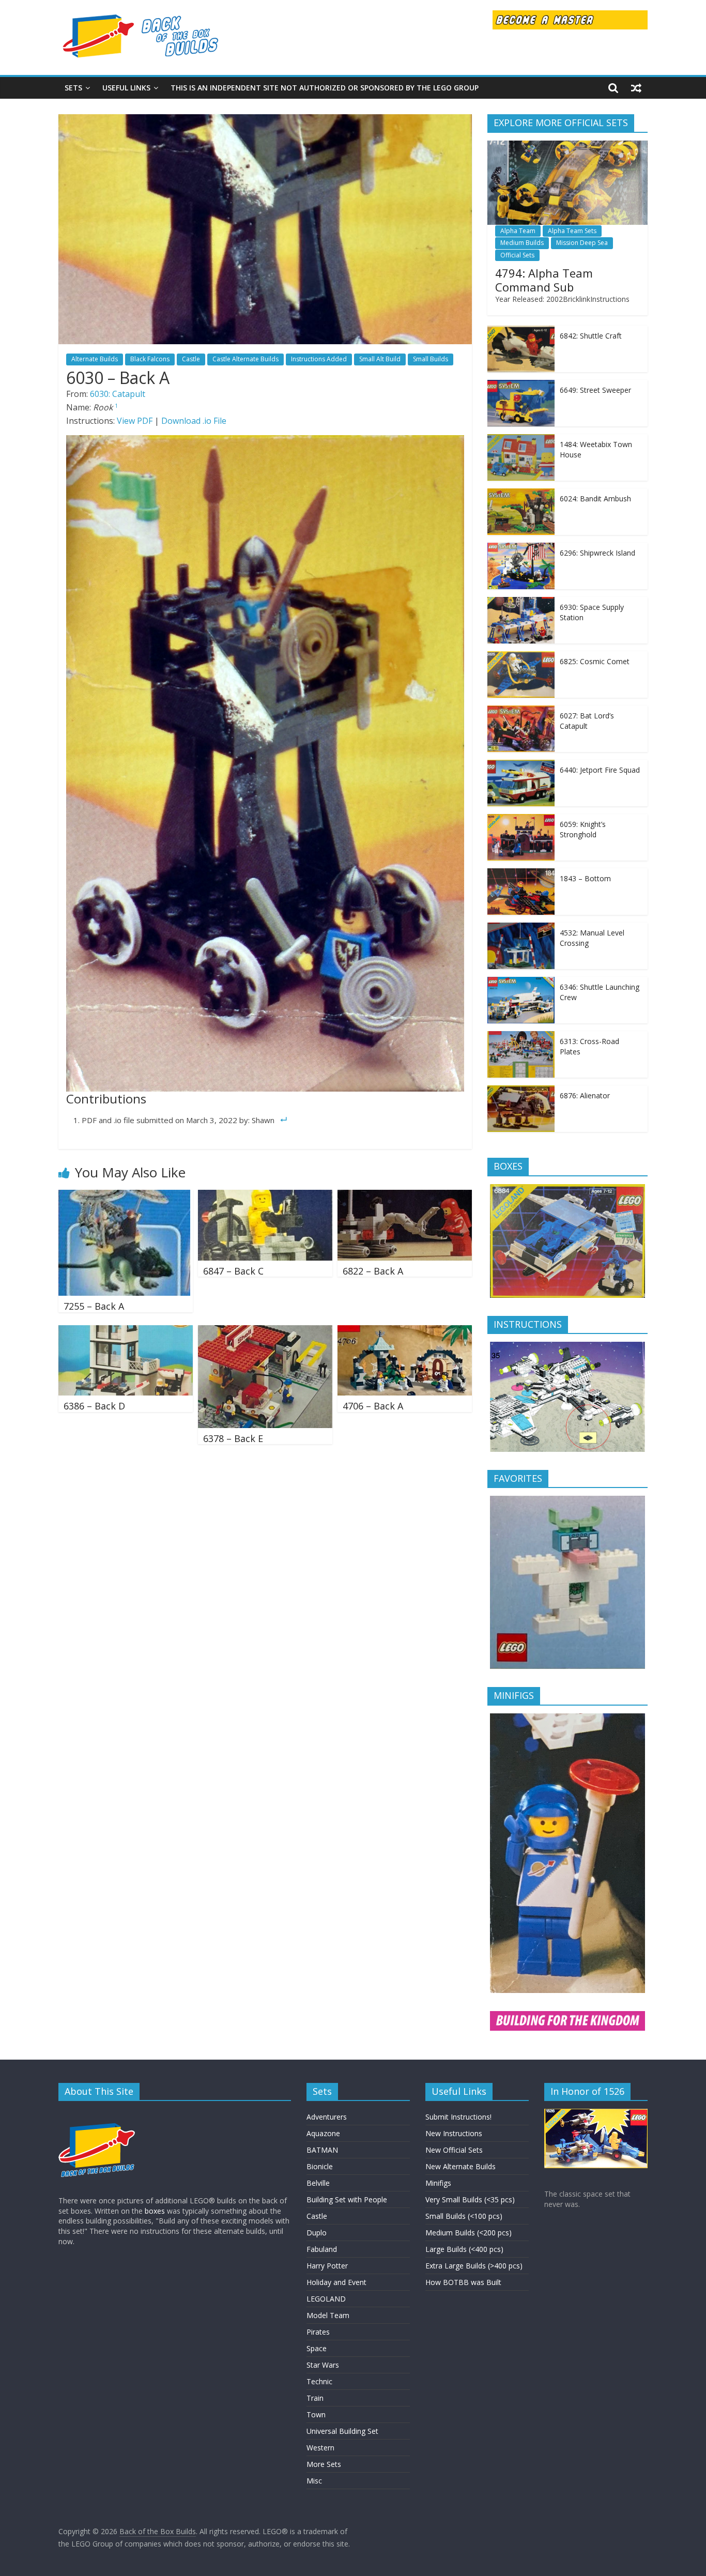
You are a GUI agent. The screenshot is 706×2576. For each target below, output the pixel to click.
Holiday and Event (336, 2282)
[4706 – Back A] (405, 1331)
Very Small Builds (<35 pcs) (470, 2199)
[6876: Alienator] (521, 1091)
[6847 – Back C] (265, 1196)
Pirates (318, 2332)
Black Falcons (150, 359)
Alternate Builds (95, 359)
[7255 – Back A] (124, 1196)
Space (317, 2348)
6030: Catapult (118, 394)
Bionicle (320, 2166)
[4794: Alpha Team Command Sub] (567, 146)
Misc (314, 2481)
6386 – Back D (94, 1406)
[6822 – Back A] (405, 1196)
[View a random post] (636, 88)
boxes (155, 2211)
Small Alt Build (380, 359)
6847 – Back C (233, 1271)
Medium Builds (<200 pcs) (469, 2233)
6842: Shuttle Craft (591, 336)
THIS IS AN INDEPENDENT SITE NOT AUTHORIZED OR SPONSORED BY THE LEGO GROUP (325, 88)
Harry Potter (327, 2266)
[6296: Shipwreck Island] (521, 548)
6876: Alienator (585, 1095)
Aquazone (323, 2133)
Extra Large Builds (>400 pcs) (474, 2266)
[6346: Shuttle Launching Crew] (521, 982)
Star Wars (323, 2365)
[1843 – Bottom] (521, 874)
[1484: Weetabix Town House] (521, 440)
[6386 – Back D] (126, 1331)
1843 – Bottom (585, 878)
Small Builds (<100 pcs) (464, 2216)
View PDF (135, 421)
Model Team (328, 2315)
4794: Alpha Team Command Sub (544, 280)
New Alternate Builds (461, 2166)
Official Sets (517, 255)
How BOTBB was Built (463, 2282)
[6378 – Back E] (265, 1331)
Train (315, 2398)
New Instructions (454, 2133)
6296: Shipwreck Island (597, 553)
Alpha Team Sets (572, 231)
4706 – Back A (373, 1406)
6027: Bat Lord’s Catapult (587, 721)
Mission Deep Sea (582, 243)
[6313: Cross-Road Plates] (521, 1037)
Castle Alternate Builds (245, 359)
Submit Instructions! (458, 2117)
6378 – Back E (233, 1438)
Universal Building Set (342, 2431)
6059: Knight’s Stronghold (583, 829)
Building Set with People (347, 2199)
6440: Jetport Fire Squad (600, 770)
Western (320, 2448)
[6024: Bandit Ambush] (521, 494)
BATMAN (322, 2150)
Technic (319, 2381)
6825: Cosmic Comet (595, 661)
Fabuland (322, 2249)
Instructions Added (319, 359)
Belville (318, 2183)
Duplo (317, 2233)
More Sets (324, 2464)
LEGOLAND (326, 2299)
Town (316, 2414)
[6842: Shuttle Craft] (521, 331)
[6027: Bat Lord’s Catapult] (521, 711)
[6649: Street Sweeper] (521, 385)
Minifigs (438, 2183)
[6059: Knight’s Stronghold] (521, 819)
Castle (191, 359)
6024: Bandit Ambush (595, 499)
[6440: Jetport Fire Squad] (521, 765)
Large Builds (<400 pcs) (464, 2249)
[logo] (97, 2114)
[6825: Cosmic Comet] (521, 657)
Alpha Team (518, 231)
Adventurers (327, 2117)
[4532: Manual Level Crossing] (521, 928)
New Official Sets (454, 2150)
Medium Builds (522, 243)
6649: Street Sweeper (595, 390)
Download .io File (194, 421)
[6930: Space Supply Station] (521, 602)
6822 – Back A (373, 1271)
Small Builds (431, 359)
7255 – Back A (94, 1306)
